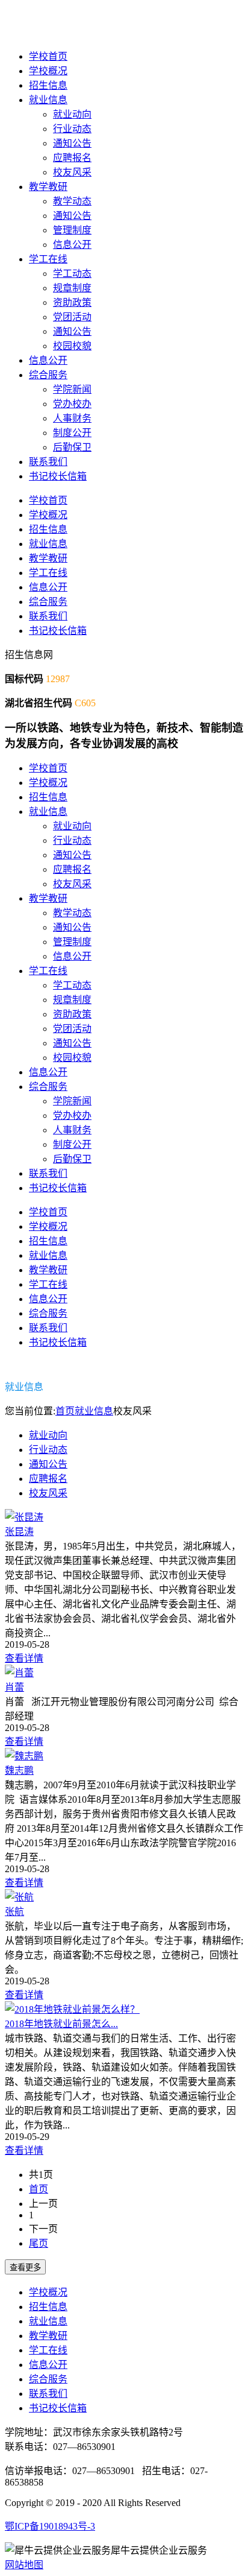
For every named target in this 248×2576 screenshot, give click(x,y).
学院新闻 (72, 389)
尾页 (39, 2243)
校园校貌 (72, 346)
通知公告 (72, 143)
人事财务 (72, 418)
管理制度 (72, 230)
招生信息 (48, 85)
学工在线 (48, 259)
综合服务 (48, 375)
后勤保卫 (72, 447)
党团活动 (72, 317)
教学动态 (72, 201)
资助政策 (72, 302)
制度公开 (72, 433)
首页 (65, 1411)
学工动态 (72, 274)
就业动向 (72, 114)
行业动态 (72, 129)
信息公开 (72, 245)
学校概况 (48, 71)
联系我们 (48, 462)
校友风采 (72, 172)
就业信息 (48, 100)
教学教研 (48, 187)
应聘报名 (72, 158)
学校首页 (48, 56)
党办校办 (72, 404)
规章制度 (72, 288)
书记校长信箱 (58, 476)
